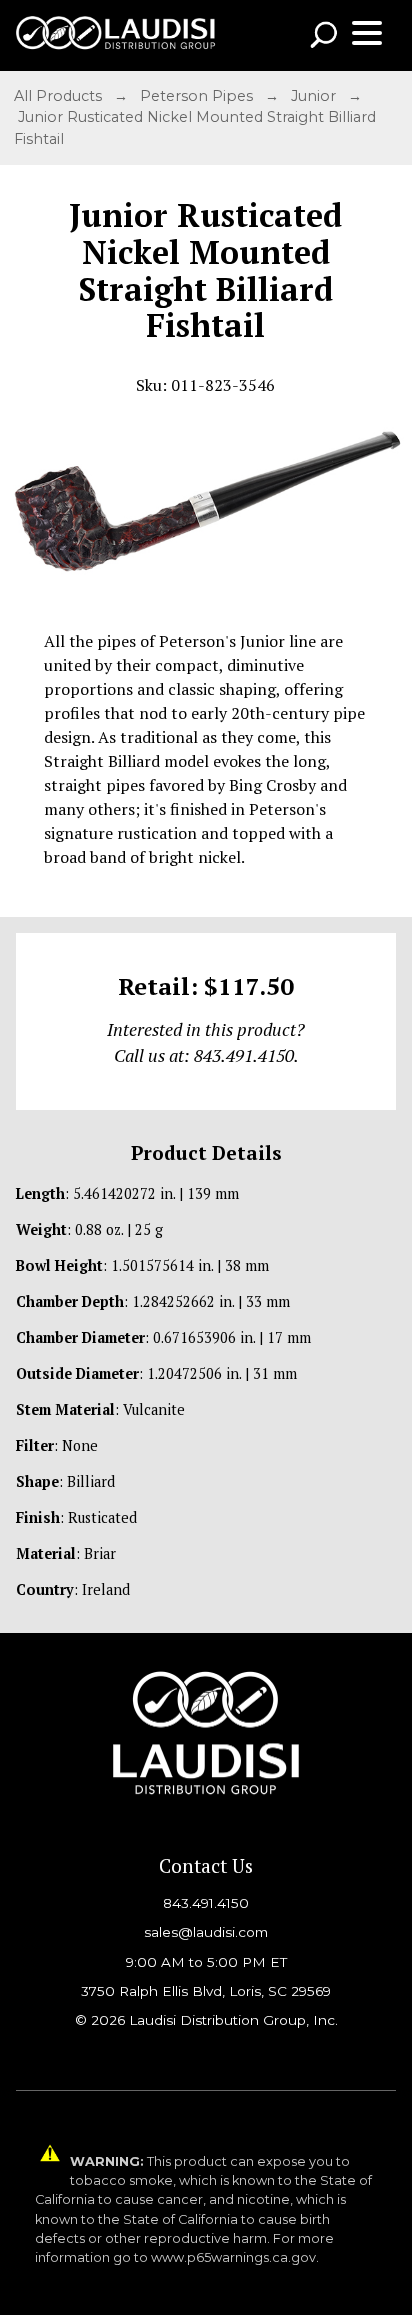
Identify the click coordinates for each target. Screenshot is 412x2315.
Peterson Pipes (198, 96)
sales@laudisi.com (206, 1932)
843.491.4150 (206, 1903)
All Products (60, 96)
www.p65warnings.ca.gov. (235, 2257)
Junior (315, 96)
